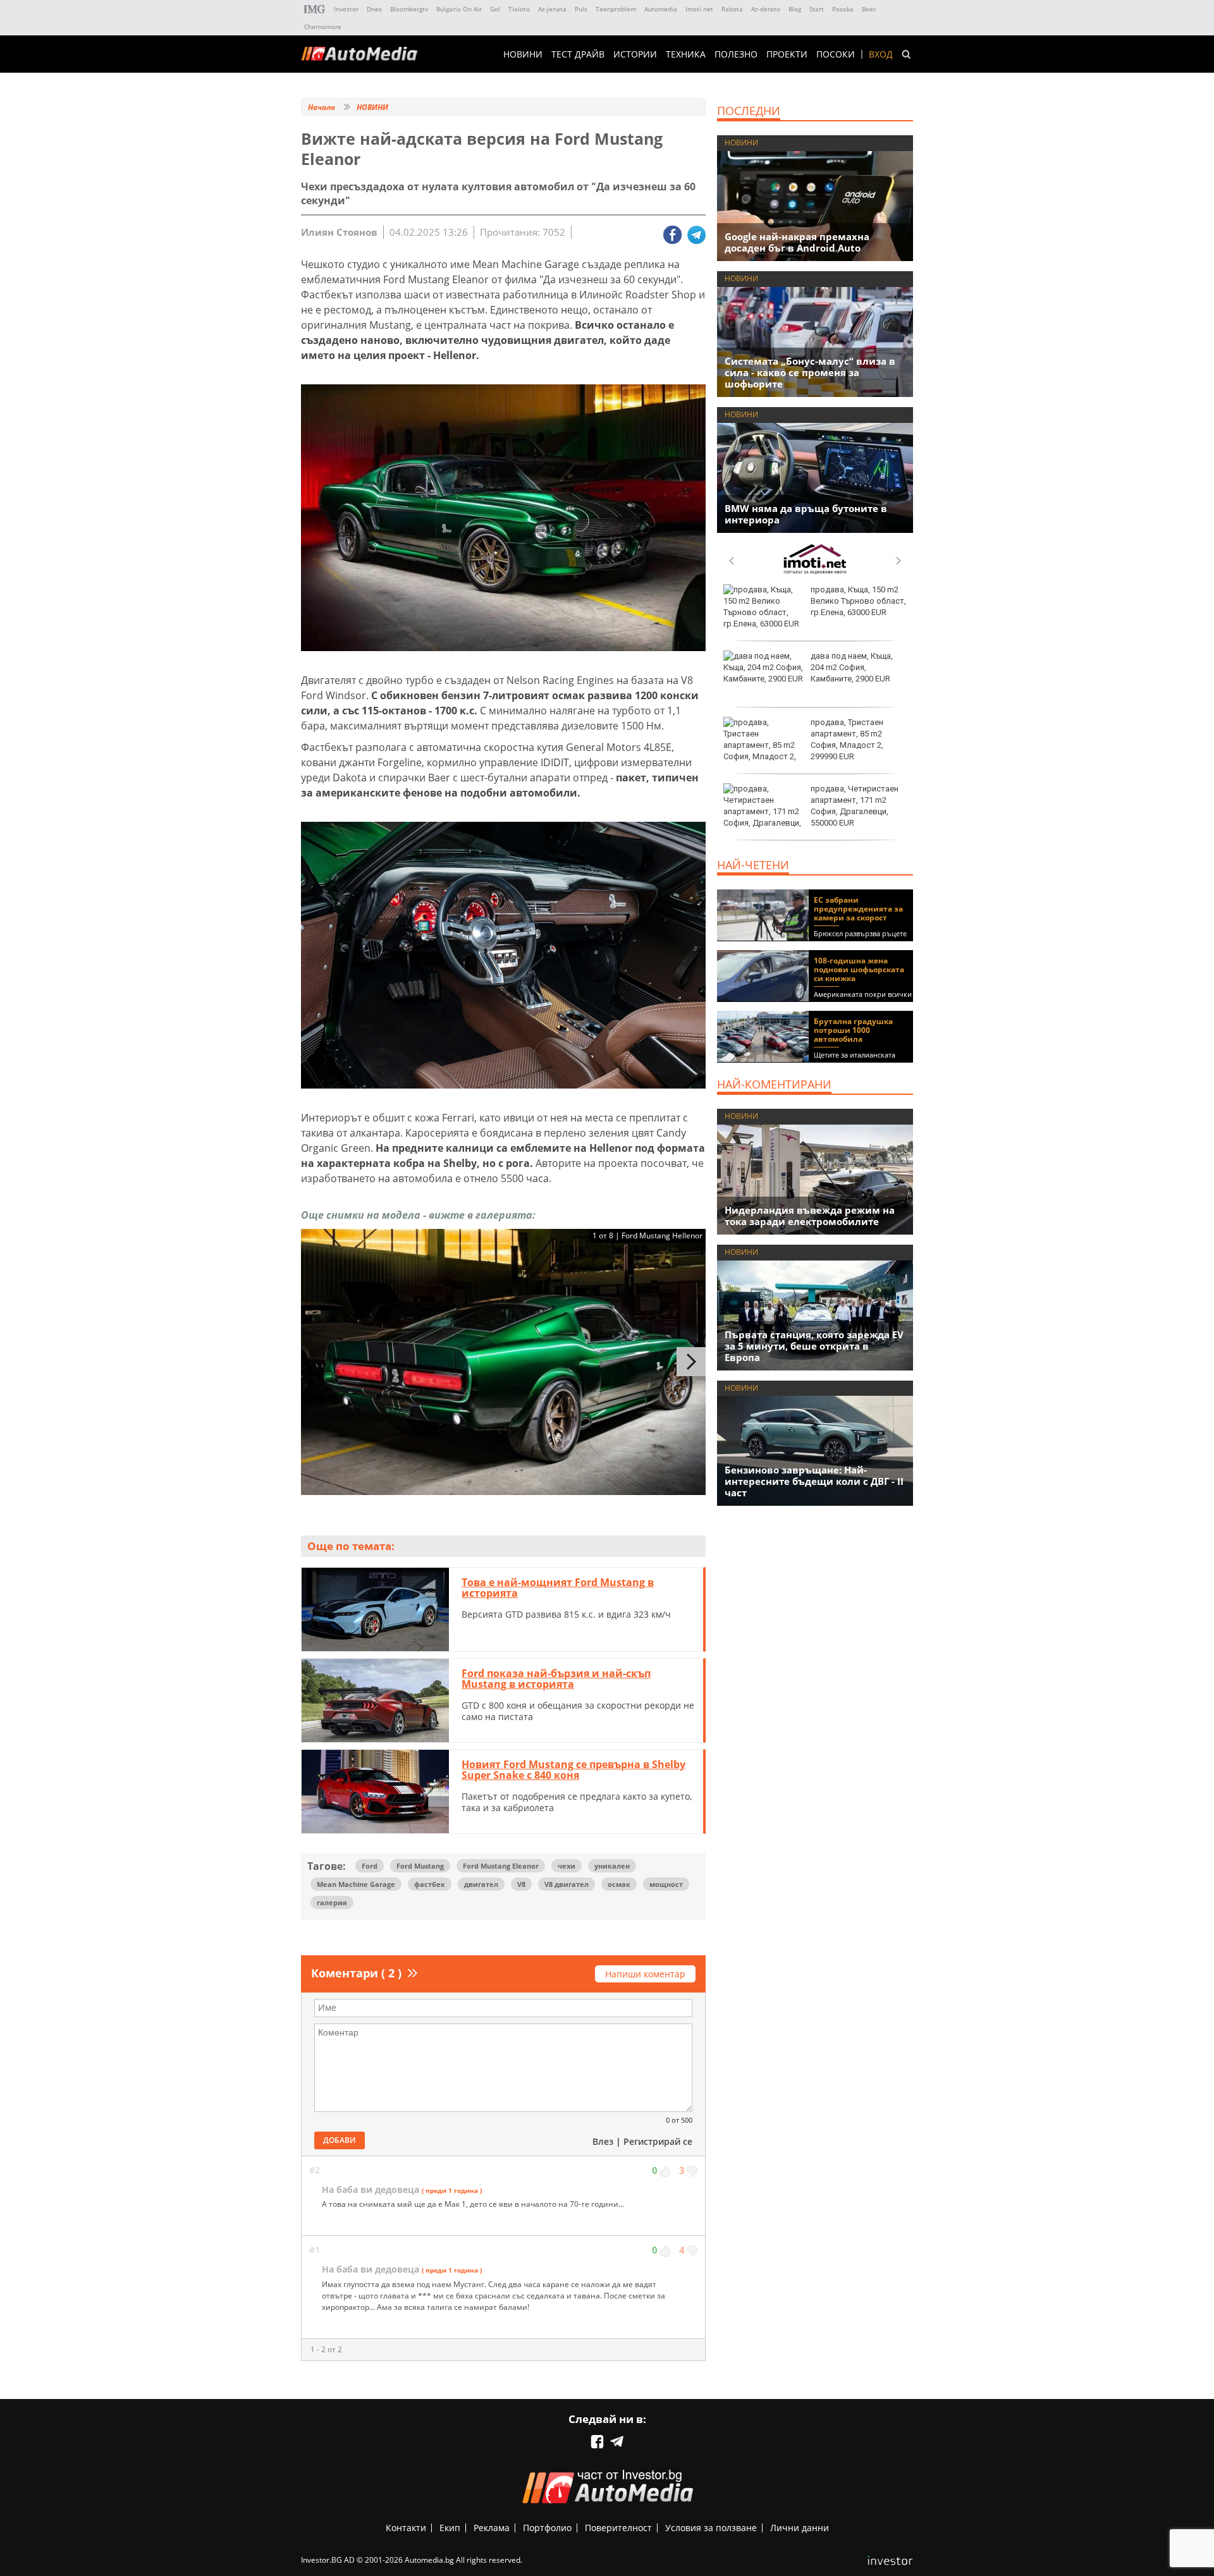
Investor (346, 9)
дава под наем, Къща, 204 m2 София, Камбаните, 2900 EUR (852, 667)
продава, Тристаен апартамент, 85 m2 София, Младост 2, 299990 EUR (847, 740)
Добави (340, 2140)
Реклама (492, 2528)
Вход (881, 54)
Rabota (732, 9)
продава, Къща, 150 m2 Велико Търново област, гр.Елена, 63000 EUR (858, 601)
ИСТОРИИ (635, 54)
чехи (567, 1866)
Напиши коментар (645, 1974)
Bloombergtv (409, 9)
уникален (612, 1866)
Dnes (374, 9)
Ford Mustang (420, 1866)
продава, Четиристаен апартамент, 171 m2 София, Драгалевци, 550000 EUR (855, 806)
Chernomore (323, 27)
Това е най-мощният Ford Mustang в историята (558, 1588)
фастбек (430, 1884)
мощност (666, 1884)
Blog (795, 9)
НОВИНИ (523, 54)
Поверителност (618, 2528)
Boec (869, 9)
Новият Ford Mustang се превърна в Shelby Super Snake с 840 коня (573, 1770)
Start (817, 9)
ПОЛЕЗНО (736, 54)
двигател (481, 1884)
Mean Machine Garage (356, 1884)
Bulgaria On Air (459, 9)
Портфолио (547, 2528)
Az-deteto (766, 9)
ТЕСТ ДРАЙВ (578, 54)
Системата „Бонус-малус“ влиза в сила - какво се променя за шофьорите (810, 372)
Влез (603, 2141)
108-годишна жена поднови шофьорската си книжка (859, 969)
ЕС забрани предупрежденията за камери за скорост (858, 909)
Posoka (843, 9)
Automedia (661, 9)
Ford (370, 1866)
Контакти (406, 2528)
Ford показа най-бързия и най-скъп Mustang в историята (556, 1679)
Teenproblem (616, 9)
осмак (619, 1884)
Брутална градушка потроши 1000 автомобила (853, 1030)
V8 (521, 1884)
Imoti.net (699, 9)
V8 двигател (567, 1884)
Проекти (787, 54)
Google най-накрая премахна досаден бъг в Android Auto (797, 242)
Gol (495, 9)
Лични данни (800, 2528)
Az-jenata (552, 9)
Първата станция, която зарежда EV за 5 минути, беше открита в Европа (814, 1346)
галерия (332, 1902)
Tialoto (519, 9)
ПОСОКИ (836, 54)
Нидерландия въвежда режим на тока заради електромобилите (810, 1216)
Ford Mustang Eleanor (501, 1866)
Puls (581, 9)
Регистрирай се (658, 2141)
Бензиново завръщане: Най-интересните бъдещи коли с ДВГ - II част (814, 1481)
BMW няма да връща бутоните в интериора (806, 514)
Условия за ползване (711, 2528)
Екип (450, 2528)
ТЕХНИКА (686, 54)
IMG (315, 9)
